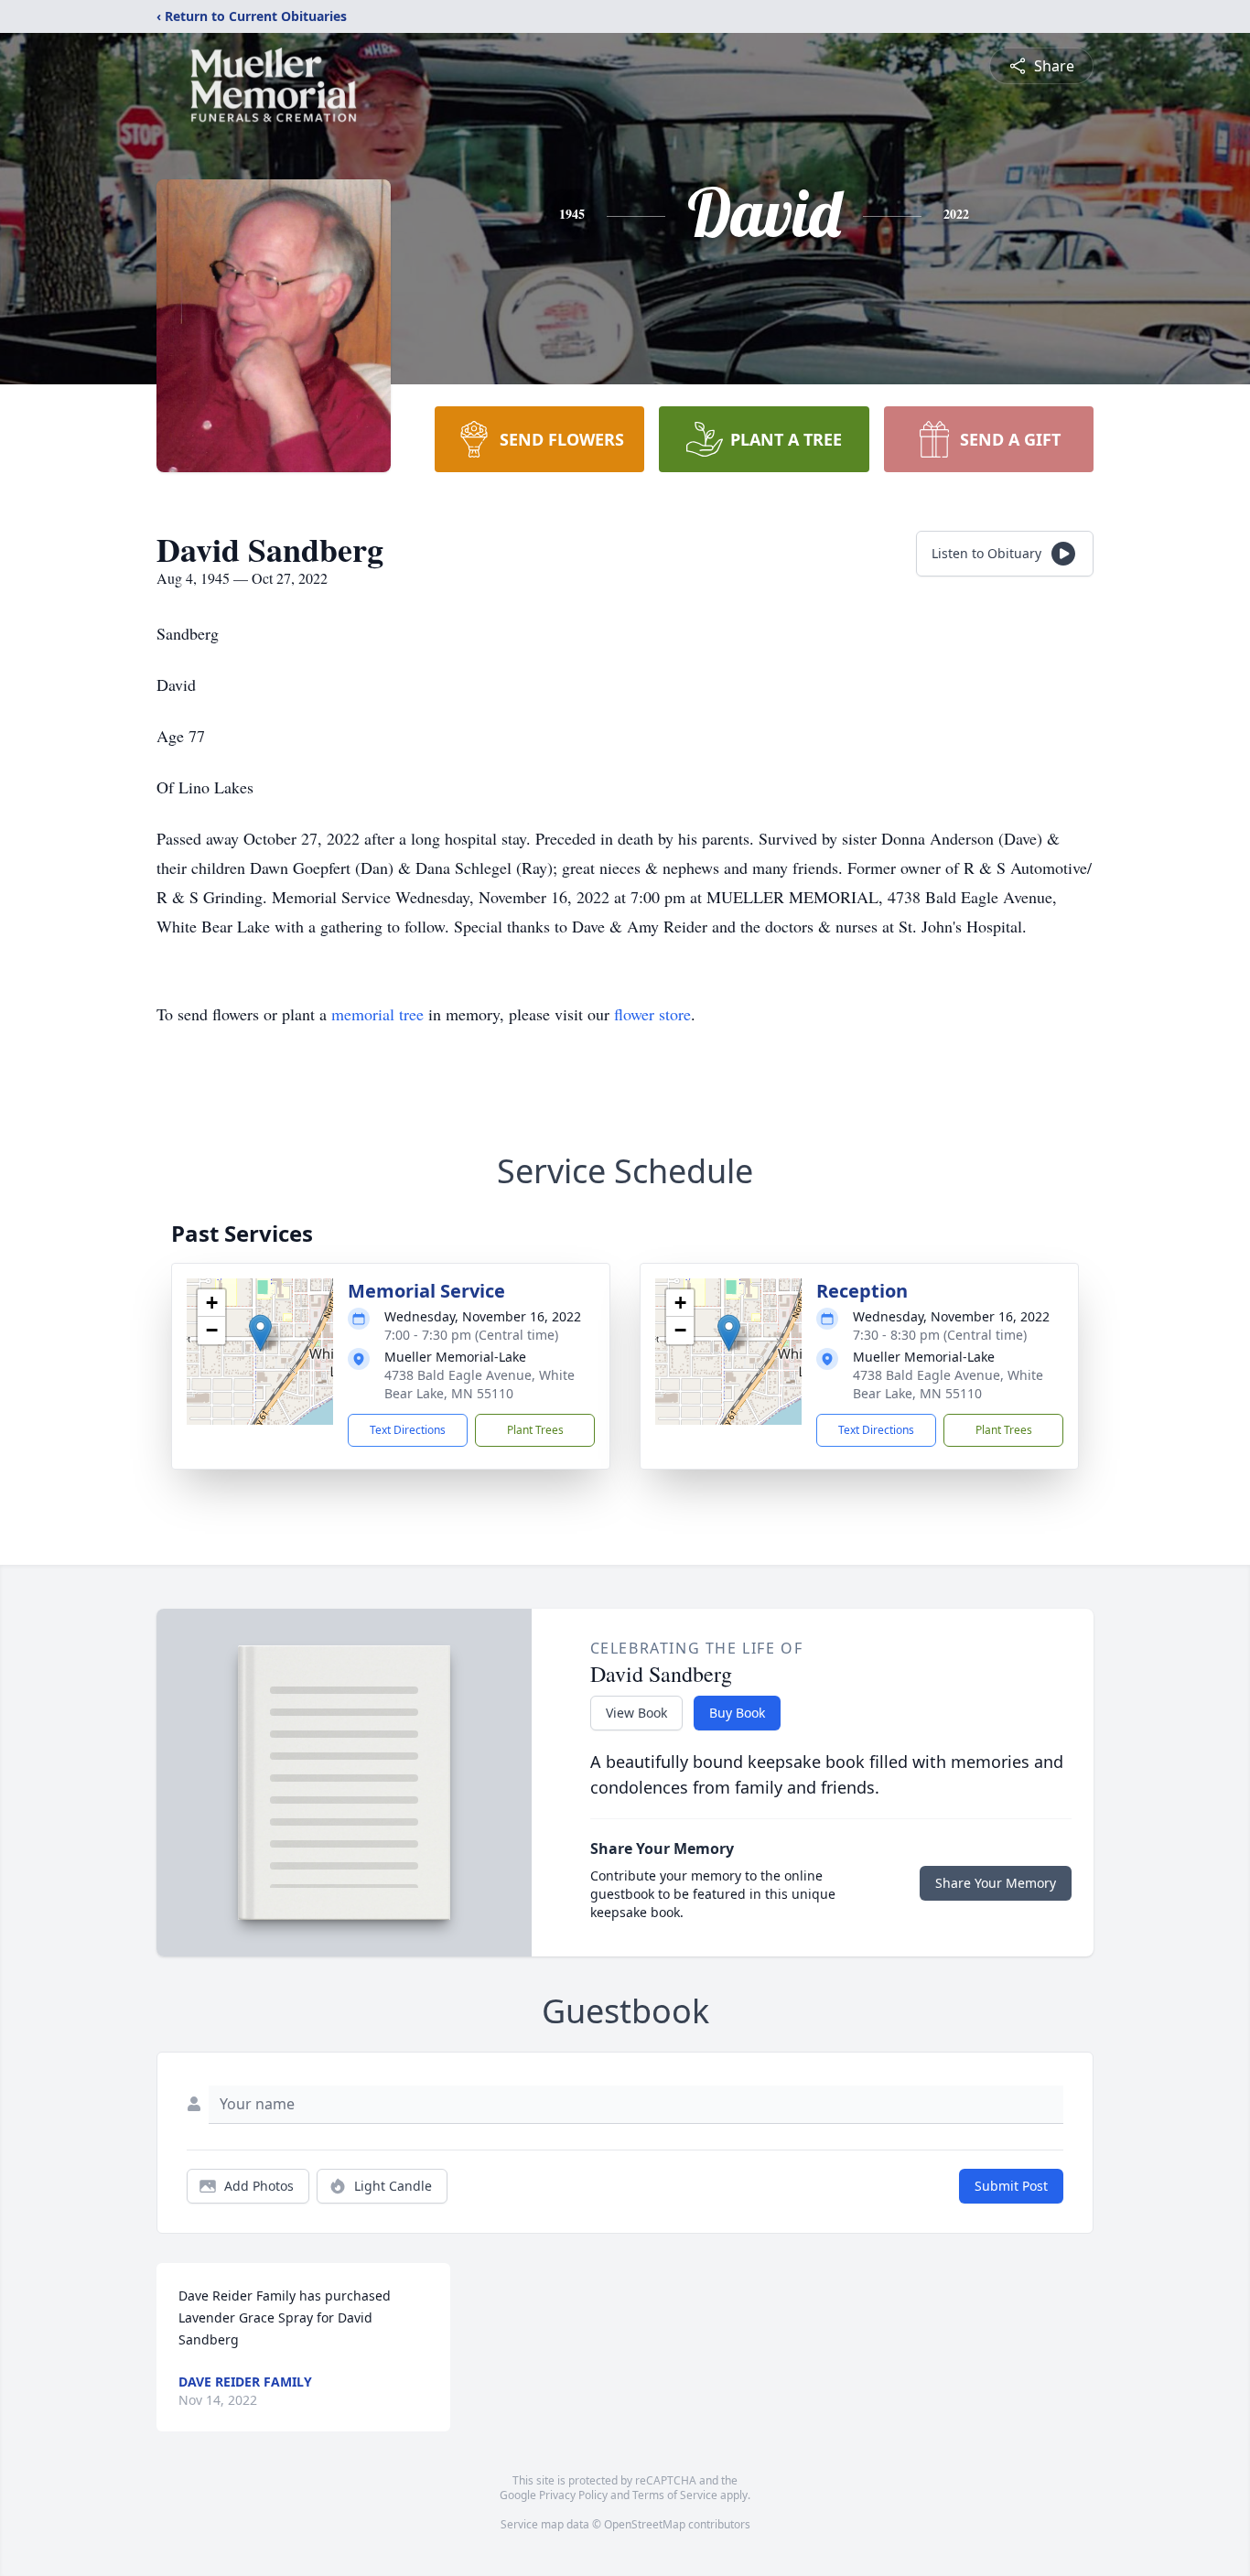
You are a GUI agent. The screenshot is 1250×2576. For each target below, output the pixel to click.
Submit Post (1011, 2186)
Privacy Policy (573, 2495)
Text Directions (408, 1430)
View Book (636, 1713)
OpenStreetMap (645, 2524)
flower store (652, 1014)
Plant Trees (535, 1430)
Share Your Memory (996, 1883)
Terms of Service (675, 2495)
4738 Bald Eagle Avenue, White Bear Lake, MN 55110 (480, 1384)
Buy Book (737, 1713)
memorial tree (377, 1014)
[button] (260, 1333)
